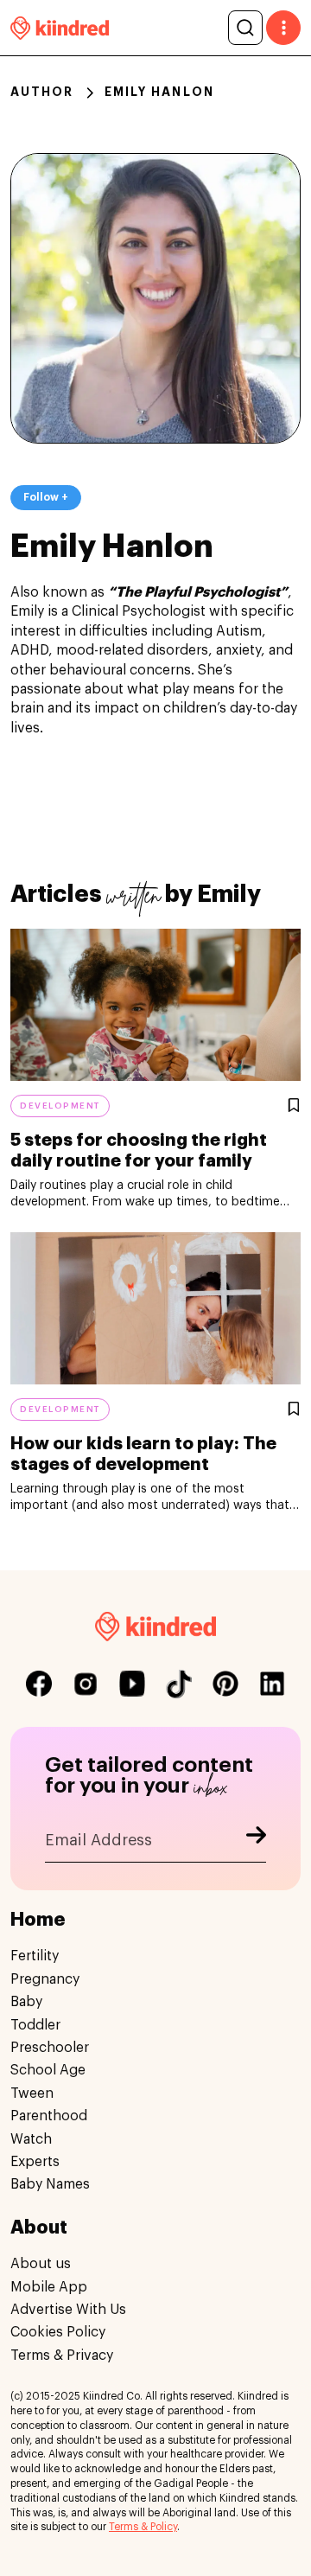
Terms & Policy (143, 2527)
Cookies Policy (58, 2332)
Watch (31, 2139)
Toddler (35, 2025)
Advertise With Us (68, 2310)
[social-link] (39, 1684)
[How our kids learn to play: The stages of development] (155, 1308)
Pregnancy (45, 1979)
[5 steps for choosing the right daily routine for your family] (155, 1005)
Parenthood (49, 2116)
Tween (32, 2093)
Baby (26, 2002)
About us (41, 2264)
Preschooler (50, 2048)
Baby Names (50, 2184)
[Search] (245, 28)
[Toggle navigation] (283, 28)
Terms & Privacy (62, 2355)
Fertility (35, 1956)
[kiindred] (60, 27)
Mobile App (49, 2287)
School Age (48, 2070)
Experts (35, 2162)
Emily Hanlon (159, 92)
